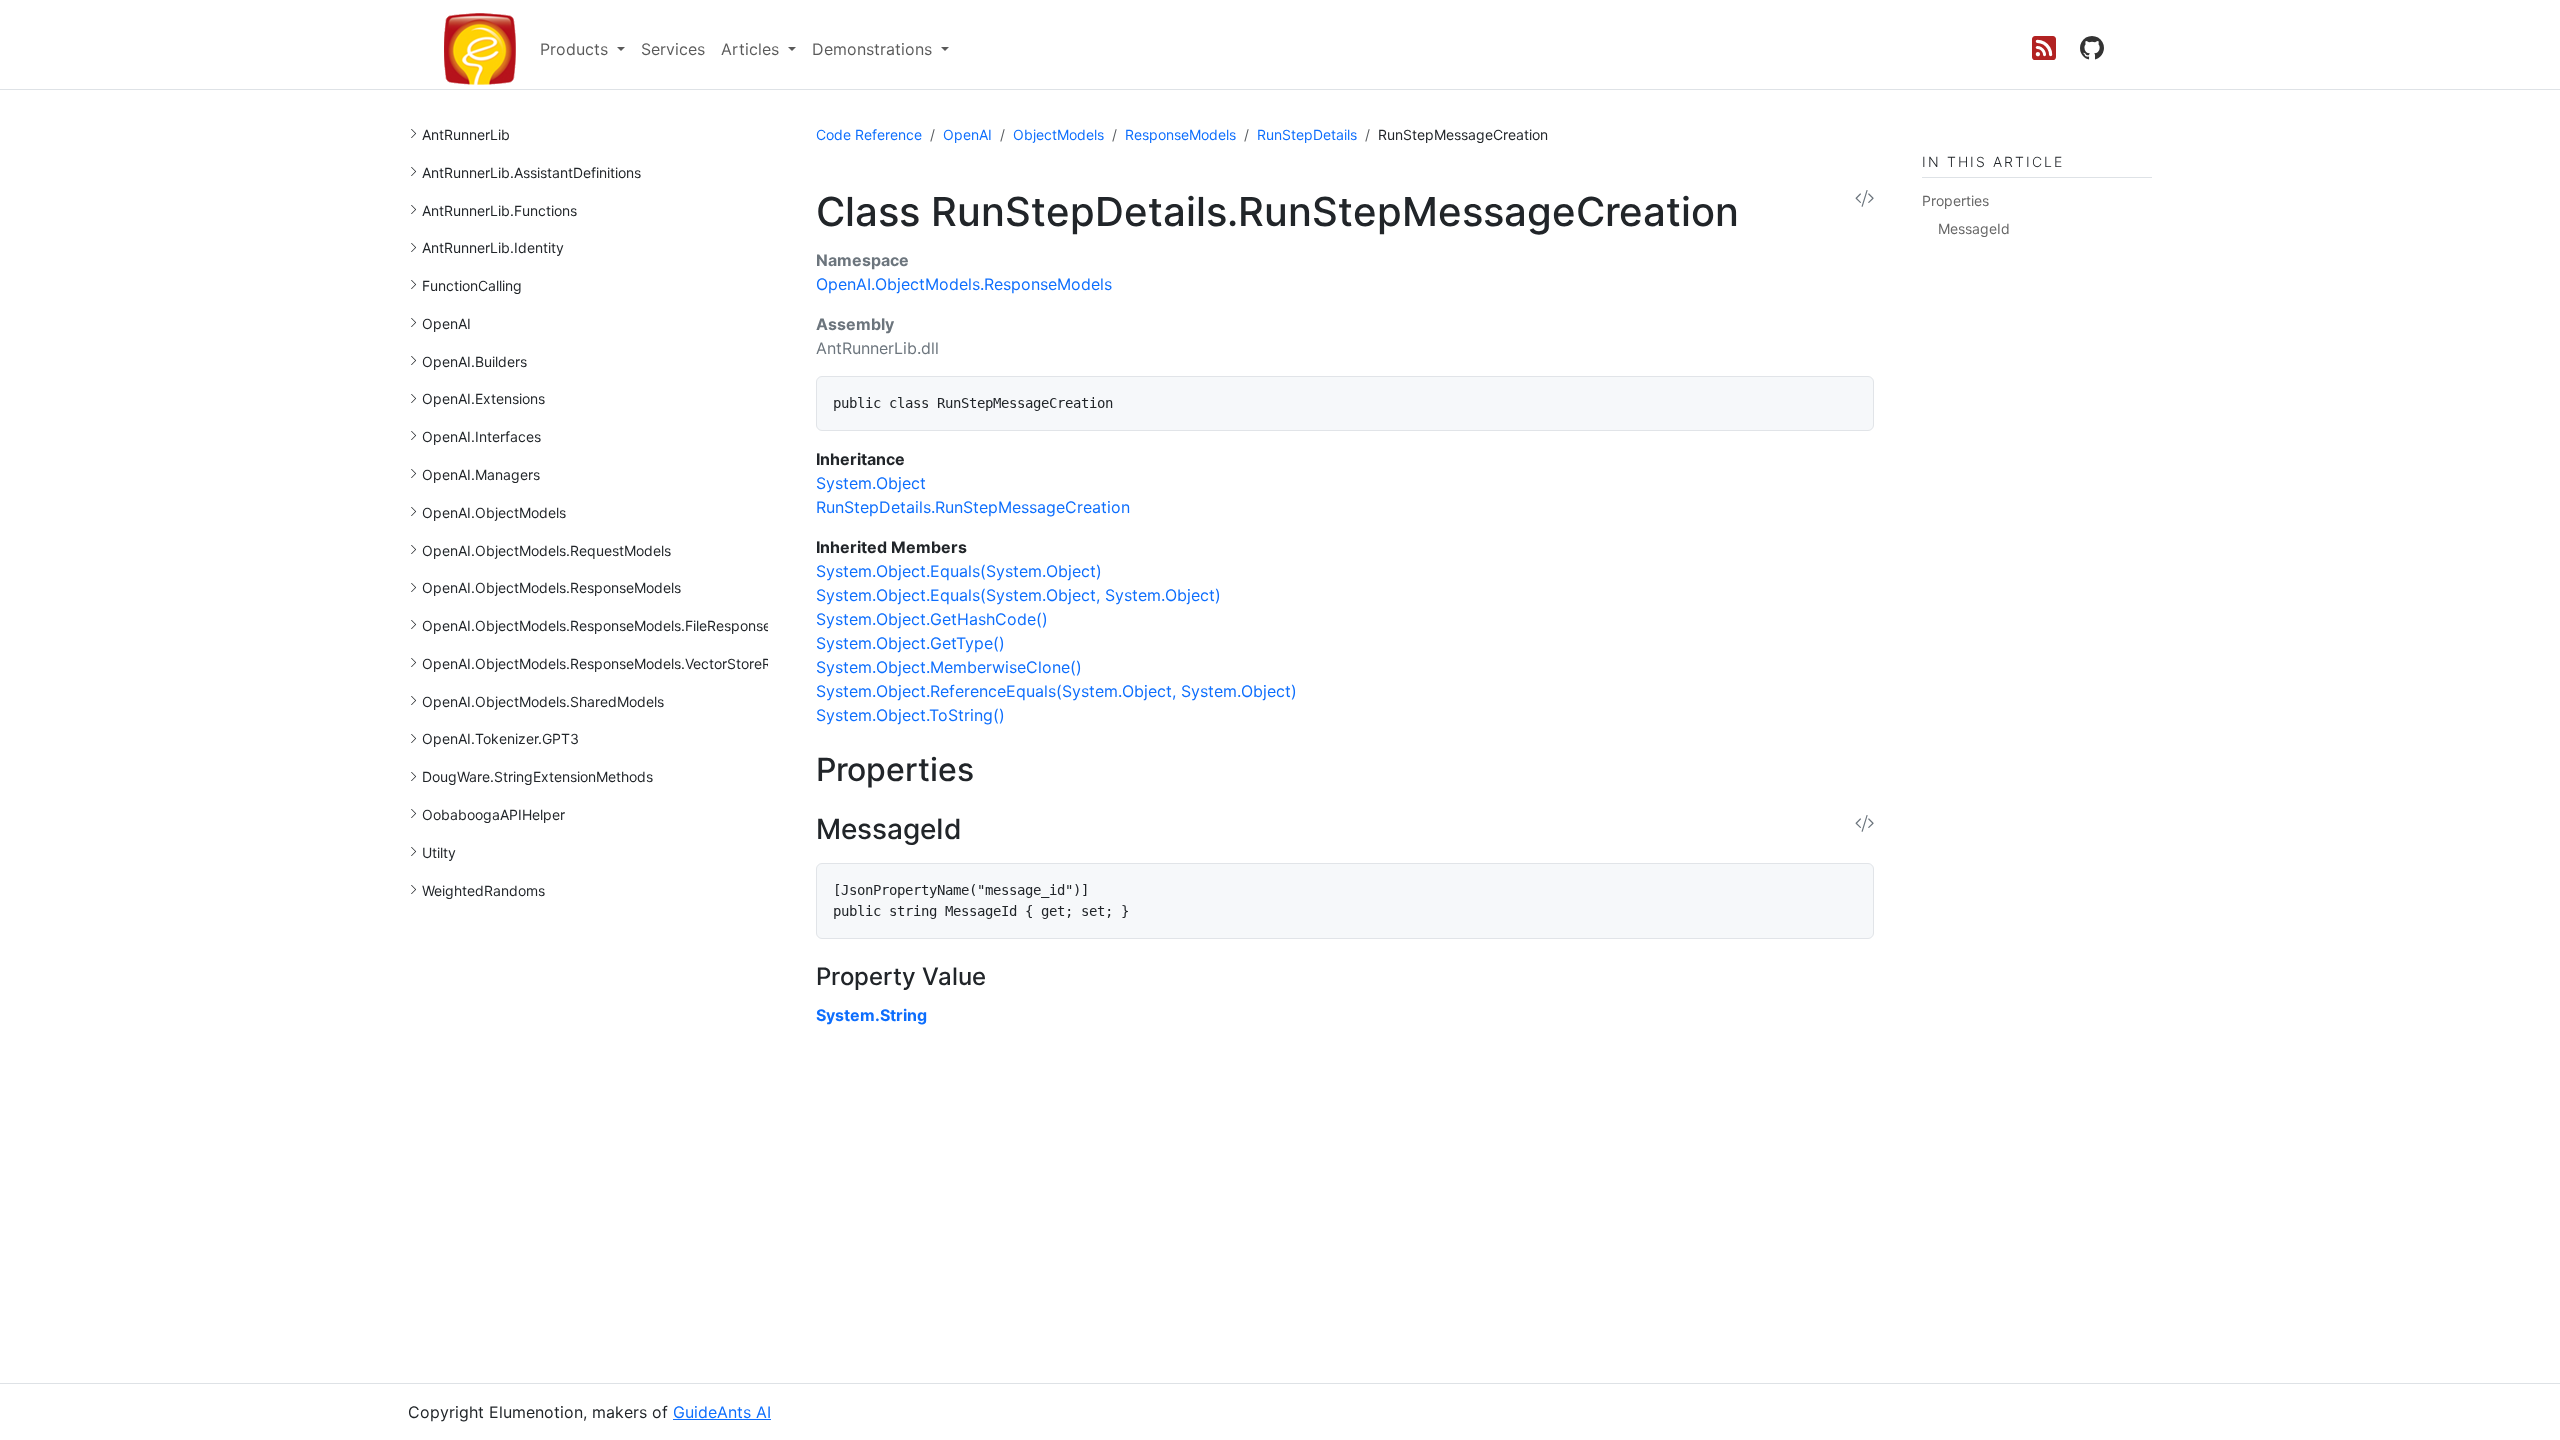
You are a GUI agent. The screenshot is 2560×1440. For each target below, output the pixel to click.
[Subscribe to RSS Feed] (2044, 49)
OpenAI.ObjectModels (494, 512)
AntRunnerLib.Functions (499, 210)
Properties (1955, 200)
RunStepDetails (1307, 134)
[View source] (1864, 199)
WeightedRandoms (483, 890)
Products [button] (576, 49)
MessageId (1974, 228)
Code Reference (869, 134)
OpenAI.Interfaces (481, 436)
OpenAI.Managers (481, 474)
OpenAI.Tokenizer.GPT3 (500, 738)
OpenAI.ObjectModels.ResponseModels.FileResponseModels (620, 625)
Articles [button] (752, 49)
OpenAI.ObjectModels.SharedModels (543, 701)
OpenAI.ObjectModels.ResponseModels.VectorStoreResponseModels (647, 663)
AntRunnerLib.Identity (493, 247)
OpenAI (446, 323)
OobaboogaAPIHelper (493, 814)
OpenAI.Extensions (483, 398)
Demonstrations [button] (874, 49)
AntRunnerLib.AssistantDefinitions (531, 172)
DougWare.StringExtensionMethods (537, 776)
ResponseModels (1180, 134)
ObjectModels (1058, 134)
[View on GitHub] (2092, 49)
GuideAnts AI (722, 1412)
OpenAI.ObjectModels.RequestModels (546, 550)
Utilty (439, 852)
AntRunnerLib (466, 134)
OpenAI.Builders (474, 361)
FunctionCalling (472, 285)
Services (673, 49)
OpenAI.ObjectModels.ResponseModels (551, 587)
